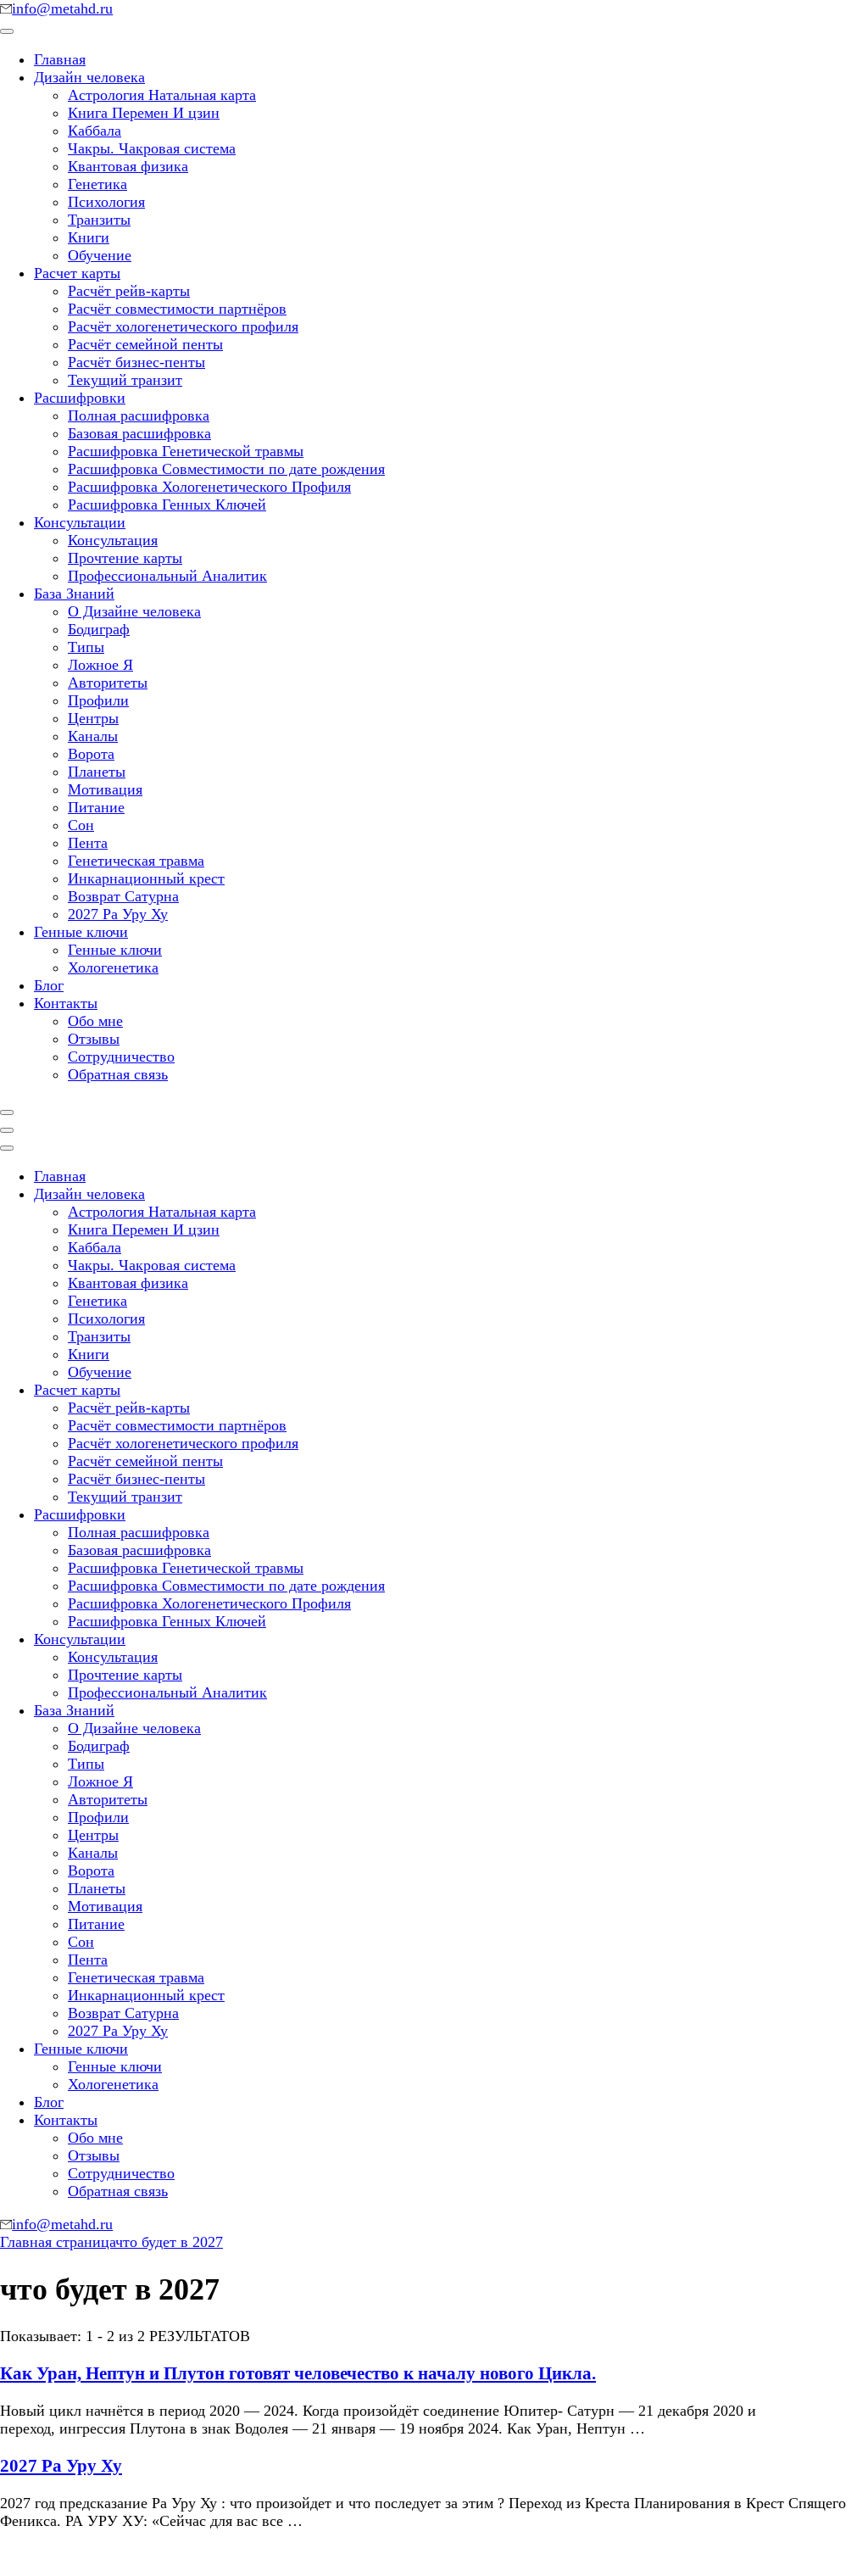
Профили (98, 700)
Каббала (95, 131)
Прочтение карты (125, 558)
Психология (106, 202)
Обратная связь (118, 1074)
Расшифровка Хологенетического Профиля (209, 487)
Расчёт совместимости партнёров (177, 309)
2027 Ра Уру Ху (118, 914)
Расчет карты (77, 273)
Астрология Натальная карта (162, 95)
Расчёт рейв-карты (129, 291)
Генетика (97, 184)
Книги (89, 237)
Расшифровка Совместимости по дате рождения (226, 469)
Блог (49, 985)
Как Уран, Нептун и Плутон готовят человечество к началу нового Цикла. (298, 2373)
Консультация (113, 540)
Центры (93, 718)
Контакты (66, 1003)
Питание (96, 807)
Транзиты (99, 220)
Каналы (93, 736)
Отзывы (94, 1039)
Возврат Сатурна (123, 896)
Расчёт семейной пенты (145, 344)
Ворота (91, 754)
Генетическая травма (136, 861)
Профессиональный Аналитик (167, 576)
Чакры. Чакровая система (152, 148)
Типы (86, 647)
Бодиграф (99, 629)
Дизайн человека (89, 77)
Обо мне (95, 1021)
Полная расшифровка (139, 415)
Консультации (80, 522)
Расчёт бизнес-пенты (136, 362)
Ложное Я (100, 665)
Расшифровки (80, 398)
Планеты (97, 772)
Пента (88, 843)
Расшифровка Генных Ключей (167, 505)
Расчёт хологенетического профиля (183, 326)
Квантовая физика (128, 166)
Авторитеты (108, 683)
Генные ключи (81, 932)
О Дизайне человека (134, 611)
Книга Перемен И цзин (144, 113)
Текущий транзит (125, 380)
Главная (60, 59)
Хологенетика (113, 967)
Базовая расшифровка (139, 433)
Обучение (100, 255)
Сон (81, 825)
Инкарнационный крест (146, 878)
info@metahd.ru (62, 8)
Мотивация (105, 789)
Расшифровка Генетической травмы (186, 451)
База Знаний (74, 594)
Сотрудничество (121, 1057)
